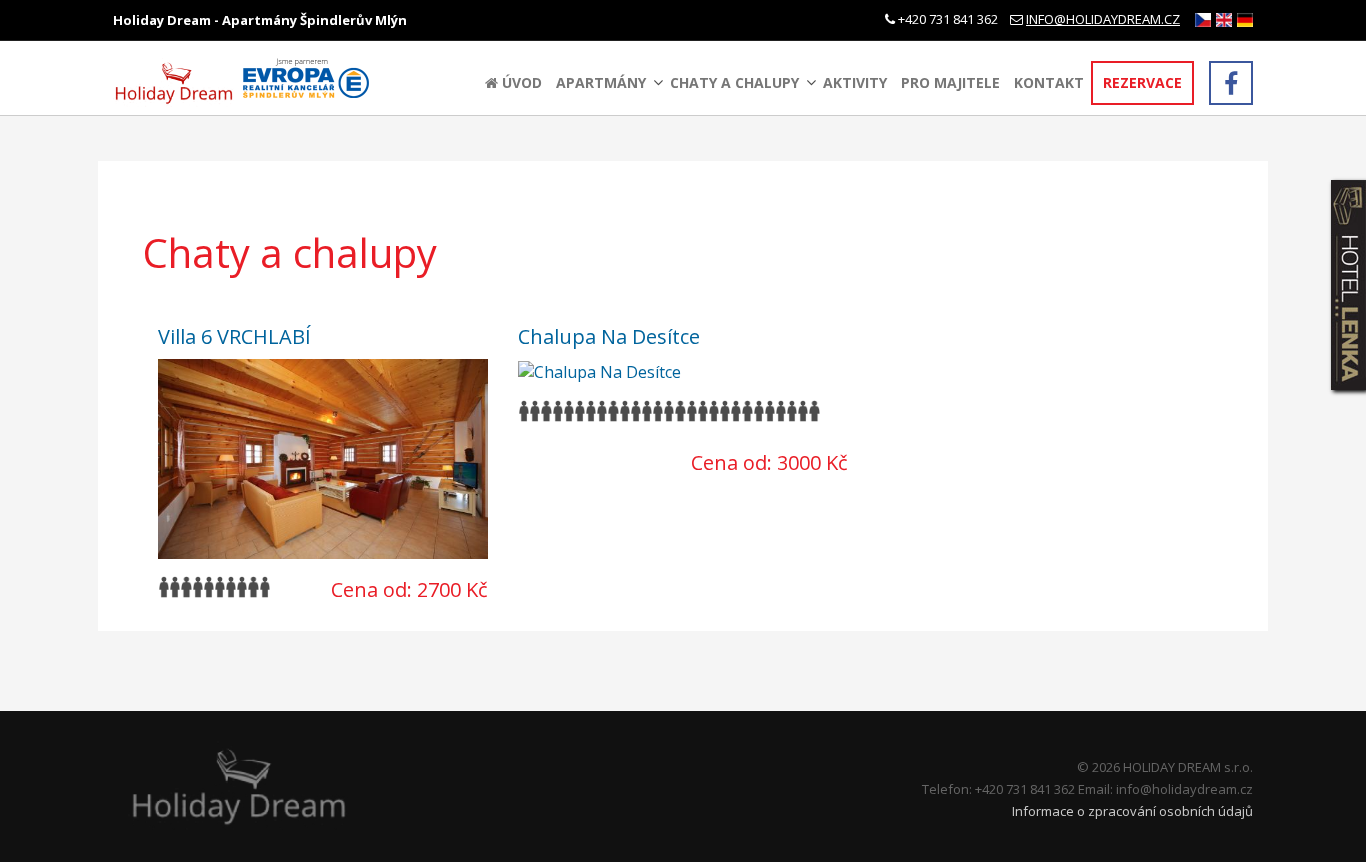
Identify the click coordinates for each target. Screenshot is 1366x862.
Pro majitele (950, 82)
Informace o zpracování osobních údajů (1132, 811)
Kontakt (1049, 82)
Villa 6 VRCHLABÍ (234, 336)
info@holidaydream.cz (1103, 19)
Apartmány (601, 82)
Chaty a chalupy (734, 82)
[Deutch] (1245, 20)
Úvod (520, 82)
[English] (1224, 20)
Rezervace (1142, 82)
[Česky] (1203, 20)
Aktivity (855, 82)
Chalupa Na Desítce (609, 336)
